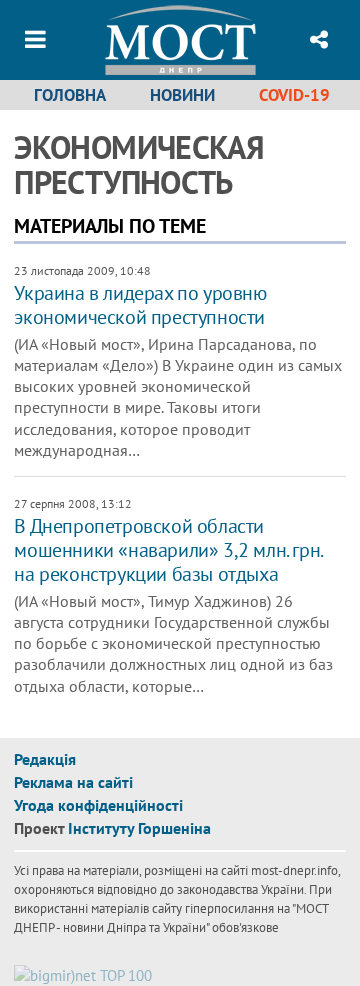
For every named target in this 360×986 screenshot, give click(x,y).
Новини (182, 95)
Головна (70, 95)
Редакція (45, 759)
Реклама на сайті (73, 782)
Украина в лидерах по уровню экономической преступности (140, 305)
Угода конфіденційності (98, 805)
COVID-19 (294, 95)
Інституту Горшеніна (139, 828)
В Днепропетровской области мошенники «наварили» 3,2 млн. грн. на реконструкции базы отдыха (167, 550)
